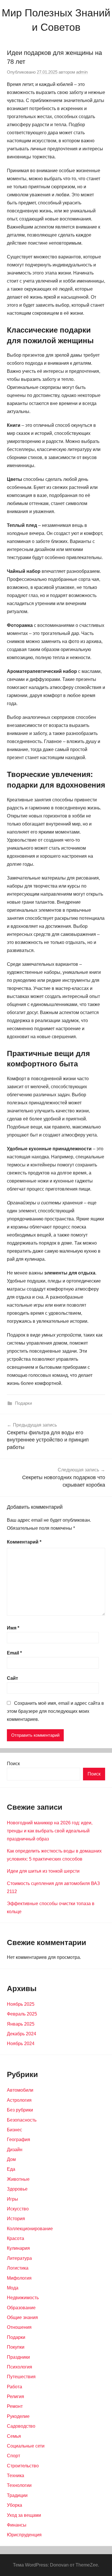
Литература (19, 2258)
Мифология (19, 2278)
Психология (20, 2367)
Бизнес (15, 2130)
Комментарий (24, 1542)
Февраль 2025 (22, 2014)
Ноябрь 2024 (21, 2044)
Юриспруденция (24, 2535)
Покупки (16, 2347)
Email (14, 1653)
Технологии (19, 2485)
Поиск (13, 1764)
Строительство (23, 2466)
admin (82, 72)
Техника (16, 2476)
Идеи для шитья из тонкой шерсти (43, 1871)
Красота (16, 2238)
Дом (11, 2159)
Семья (14, 2436)
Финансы (17, 2525)
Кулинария (18, 2248)
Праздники (18, 2357)
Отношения (19, 2327)
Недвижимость (23, 2298)
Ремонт (15, 2406)
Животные (18, 2179)
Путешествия (21, 2377)
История (16, 2219)
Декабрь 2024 (22, 2034)
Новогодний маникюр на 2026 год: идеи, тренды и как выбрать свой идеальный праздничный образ (50, 1831)
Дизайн (15, 2150)
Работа (15, 2387)
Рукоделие (18, 2416)
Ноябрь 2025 (21, 2004)
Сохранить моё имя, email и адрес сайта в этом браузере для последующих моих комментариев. (55, 1711)
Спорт (13, 2456)
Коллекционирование (30, 2229)
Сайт (12, 1678)
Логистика (18, 2268)
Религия (16, 2396)
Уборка (15, 2505)
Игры (12, 2199)
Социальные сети (26, 2446)
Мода (13, 2288)
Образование (21, 2308)
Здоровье (17, 2189)
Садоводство (21, 2426)
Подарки (23, 1403)
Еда (11, 2169)
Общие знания (22, 2317)
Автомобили (20, 2090)
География (19, 2140)
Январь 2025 (21, 2024)
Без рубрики (20, 2110)
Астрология (19, 2100)
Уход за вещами (24, 2515)
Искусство (18, 2209)
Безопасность (22, 2120)
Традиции (17, 2495)
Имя (13, 1628)
